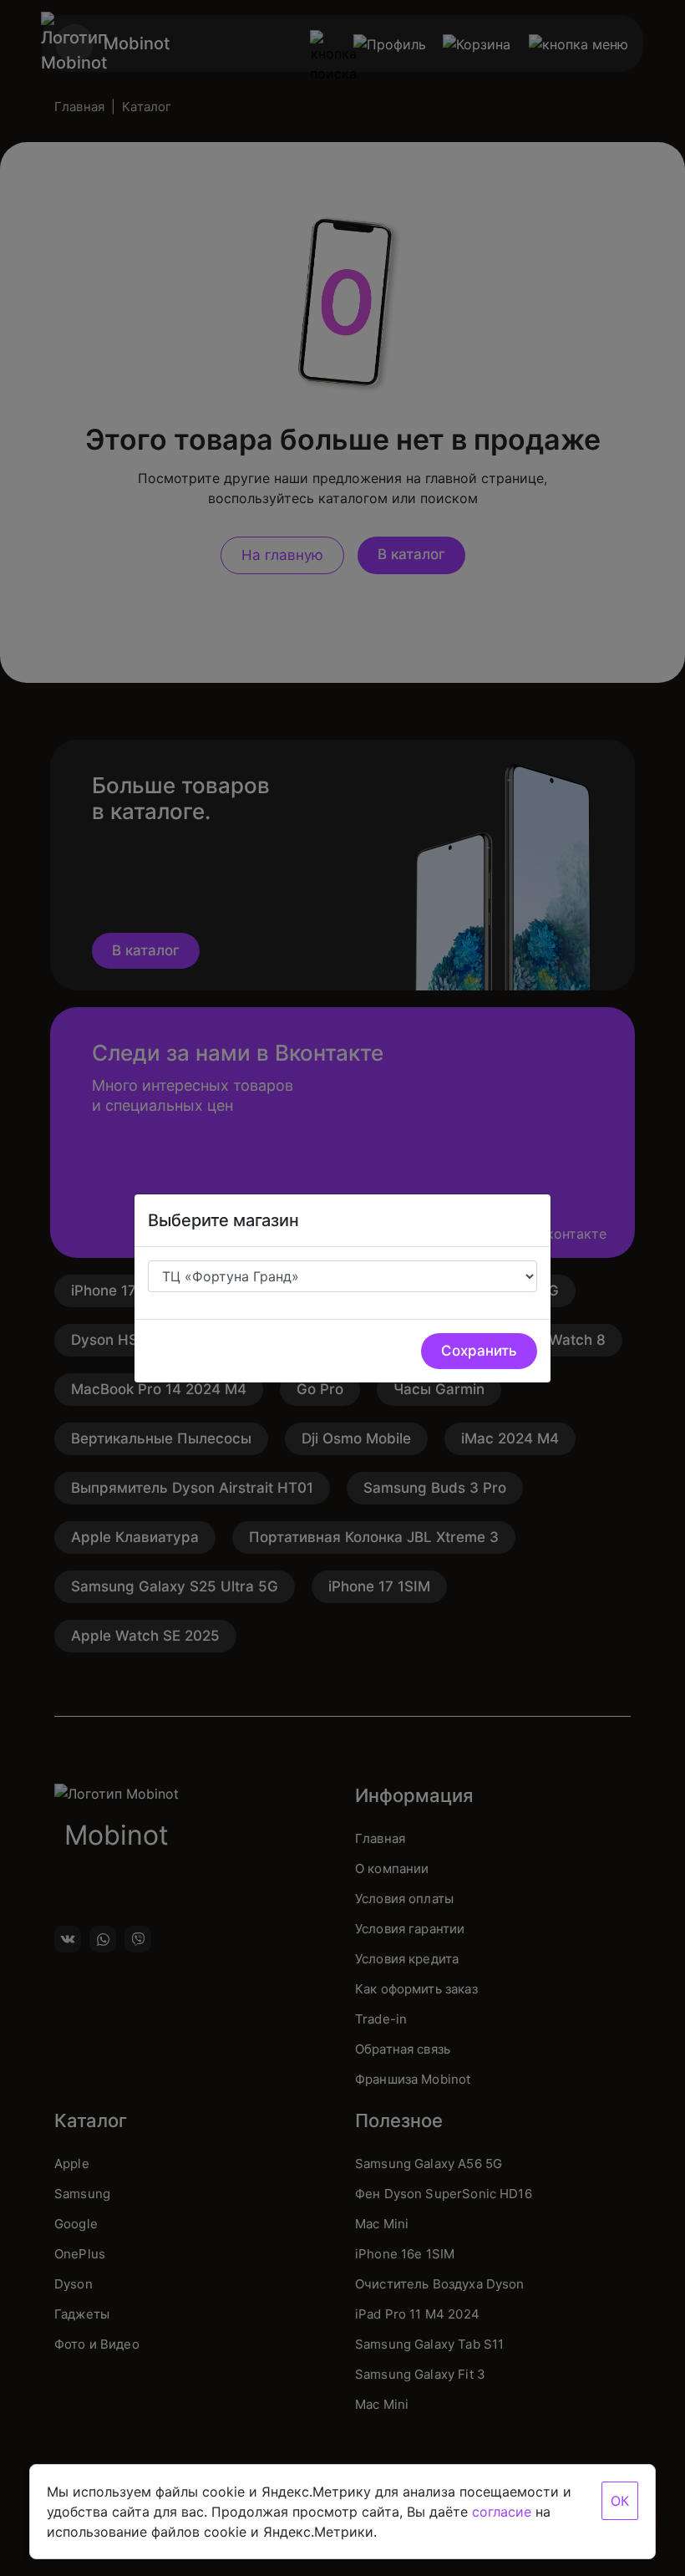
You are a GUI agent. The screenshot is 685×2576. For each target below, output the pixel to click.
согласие (502, 2512)
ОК (620, 2501)
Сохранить (479, 1351)
